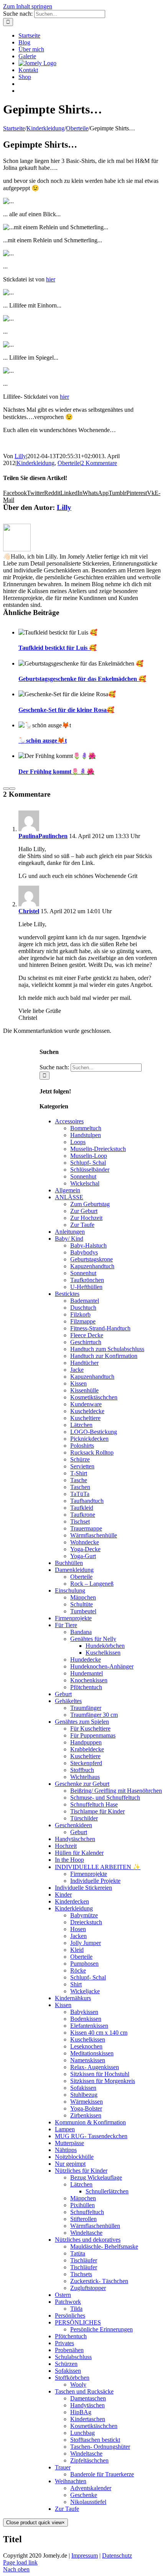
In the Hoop (69, 1860)
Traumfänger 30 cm (94, 1715)
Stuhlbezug (84, 2095)
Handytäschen (87, 2405)
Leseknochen (86, 2046)
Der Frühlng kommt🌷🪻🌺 (56, 772)
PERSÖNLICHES (78, 2322)
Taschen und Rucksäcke (84, 2391)
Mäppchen (83, 1597)
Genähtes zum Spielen (82, 1722)
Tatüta (78, 2253)
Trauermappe (86, 1528)
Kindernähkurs (73, 1998)
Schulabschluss (73, 2357)
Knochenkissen (89, 1680)
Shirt (76, 1984)
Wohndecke (85, 1542)
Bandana (81, 1632)
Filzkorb (80, 1314)
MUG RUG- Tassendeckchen (91, 2136)
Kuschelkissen (103, 1653)
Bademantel (85, 1301)
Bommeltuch (86, 1128)
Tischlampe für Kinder (97, 1811)
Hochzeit (66, 1846)
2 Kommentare (99, 463)
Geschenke (84, 2495)
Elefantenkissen (89, 2026)
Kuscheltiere (85, 1418)
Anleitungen (70, 1232)
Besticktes (67, 1294)
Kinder (63, 1895)
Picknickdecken (89, 1439)
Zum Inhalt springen (28, 6)
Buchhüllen (69, 1563)
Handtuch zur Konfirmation (104, 1356)
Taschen (80, 1487)
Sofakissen (83, 2088)
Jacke (77, 1370)
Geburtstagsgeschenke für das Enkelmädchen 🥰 (82, 679)
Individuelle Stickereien (83, 1888)
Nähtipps (66, 2150)
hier (51, 279)
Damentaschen (88, 2398)
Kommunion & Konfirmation (90, 2122)
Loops (78, 1142)
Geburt (63, 1694)
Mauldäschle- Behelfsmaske (104, 2246)
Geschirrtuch (86, 1342)
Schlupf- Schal (88, 1163)
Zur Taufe (82, 1225)
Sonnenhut (83, 1176)
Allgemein (68, 1190)
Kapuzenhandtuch (92, 1266)
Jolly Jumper (86, 1943)
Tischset (80, 1521)
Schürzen (66, 2364)
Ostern (63, 2295)
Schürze (80, 1459)
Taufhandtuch (87, 1501)
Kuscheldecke (87, 1411)
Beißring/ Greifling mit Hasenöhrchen (116, 1791)
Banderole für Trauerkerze (102, 2474)
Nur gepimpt (70, 2164)
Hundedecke (86, 1660)
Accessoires (69, 1121)
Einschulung (70, 1590)
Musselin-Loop (89, 1156)
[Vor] (12, 789)
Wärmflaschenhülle (94, 1535)
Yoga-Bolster (86, 2108)
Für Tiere (66, 1625)
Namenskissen (88, 2060)
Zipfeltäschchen (89, 2460)
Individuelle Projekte (95, 1881)
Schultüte (82, 1604)
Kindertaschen (88, 2419)
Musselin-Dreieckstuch (98, 1149)
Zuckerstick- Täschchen (99, 2281)
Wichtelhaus (85, 1777)
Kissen (78, 1383)
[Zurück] (6, 789)
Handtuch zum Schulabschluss (107, 1349)
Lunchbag (82, 2433)
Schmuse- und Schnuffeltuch (105, 1798)
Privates (64, 2343)
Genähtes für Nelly (93, 1639)
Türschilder (84, 1818)
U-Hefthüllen (86, 1287)
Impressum (85, 2555)
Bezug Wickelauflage (96, 2177)
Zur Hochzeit (86, 1218)
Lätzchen (81, 1425)
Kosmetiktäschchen (94, 1397)
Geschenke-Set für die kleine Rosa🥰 (66, 710)
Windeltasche (86, 2233)
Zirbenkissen (86, 2115)
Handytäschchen (75, 1839)
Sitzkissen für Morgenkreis (103, 2081)
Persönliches (70, 2315)
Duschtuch (83, 1308)
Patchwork (68, 2302)
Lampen (65, 2129)
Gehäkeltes (68, 1701)
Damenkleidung (74, 1570)
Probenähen (69, 2350)
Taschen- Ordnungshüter (100, 2447)
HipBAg (81, 2412)
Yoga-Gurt (83, 1556)
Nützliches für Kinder (81, 2171)
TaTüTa (80, 1494)
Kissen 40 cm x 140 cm (99, 2033)
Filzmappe (83, 1321)
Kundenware (86, 1404)
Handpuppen (86, 1742)
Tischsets (81, 2274)
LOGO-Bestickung (94, 1432)
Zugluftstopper (88, 2288)
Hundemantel (87, 1673)
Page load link (20, 2562)
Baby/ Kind (69, 1239)
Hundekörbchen (105, 1646)
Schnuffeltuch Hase (94, 1804)
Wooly (78, 2384)
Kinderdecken (72, 1901)
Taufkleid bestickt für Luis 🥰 (58, 648)
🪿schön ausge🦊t (43, 741)
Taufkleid (82, 1508)
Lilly (20, 456)
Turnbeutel (83, 1611)
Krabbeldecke (87, 1749)
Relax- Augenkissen (95, 2067)
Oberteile (69, 463)
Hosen (78, 1929)
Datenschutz (117, 2555)
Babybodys (84, 1252)
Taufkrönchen (87, 1280)
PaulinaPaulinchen (43, 836)
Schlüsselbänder (90, 1170)
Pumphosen (84, 1964)
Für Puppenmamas (93, 1735)
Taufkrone (83, 1515)
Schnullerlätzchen (107, 2191)
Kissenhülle (84, 1390)
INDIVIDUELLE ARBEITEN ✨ (98, 1867)
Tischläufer (84, 2260)
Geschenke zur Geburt (82, 1784)
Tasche (79, 1480)
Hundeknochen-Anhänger (102, 1666)
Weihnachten (71, 2481)
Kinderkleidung (35, 463)
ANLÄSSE (69, 1197)
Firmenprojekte (73, 1618)
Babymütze (84, 1915)
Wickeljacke (85, 1991)
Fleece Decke (87, 1335)
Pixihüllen (82, 2205)
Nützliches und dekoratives (88, 2240)
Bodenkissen (86, 2019)
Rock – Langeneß (92, 1584)
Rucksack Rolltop (92, 1452)
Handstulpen (86, 1135)
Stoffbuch (82, 1770)
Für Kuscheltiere (90, 1729)
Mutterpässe (69, 2143)
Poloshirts (82, 1446)
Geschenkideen (73, 1825)
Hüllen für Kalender (79, 1853)
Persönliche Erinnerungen (101, 2329)
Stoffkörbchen (72, 2378)
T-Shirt (79, 1473)
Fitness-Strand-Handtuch (100, 1328)
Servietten (82, 1466)
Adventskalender (91, 2488)
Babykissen (84, 2012)
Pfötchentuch (86, 1687)
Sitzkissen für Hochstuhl (100, 2074)
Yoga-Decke (85, 1549)
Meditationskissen (92, 2053)
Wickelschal (85, 1183)
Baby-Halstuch (88, 1245)
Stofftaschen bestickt (95, 2440)
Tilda (76, 2309)
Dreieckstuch (86, 1922)
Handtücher (84, 1363)
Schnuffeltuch (87, 2212)
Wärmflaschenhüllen (95, 2226)
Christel (29, 911)
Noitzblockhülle (74, 2157)
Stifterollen (83, 2219)
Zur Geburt (84, 1211)
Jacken (78, 1936)
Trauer (63, 2467)
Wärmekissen (87, 2102)
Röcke (78, 1970)
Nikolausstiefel (88, 2502)
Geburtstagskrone (92, 1259)
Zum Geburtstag (90, 1204)
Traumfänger (86, 1708)
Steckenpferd (86, 1763)
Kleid (77, 1950)
